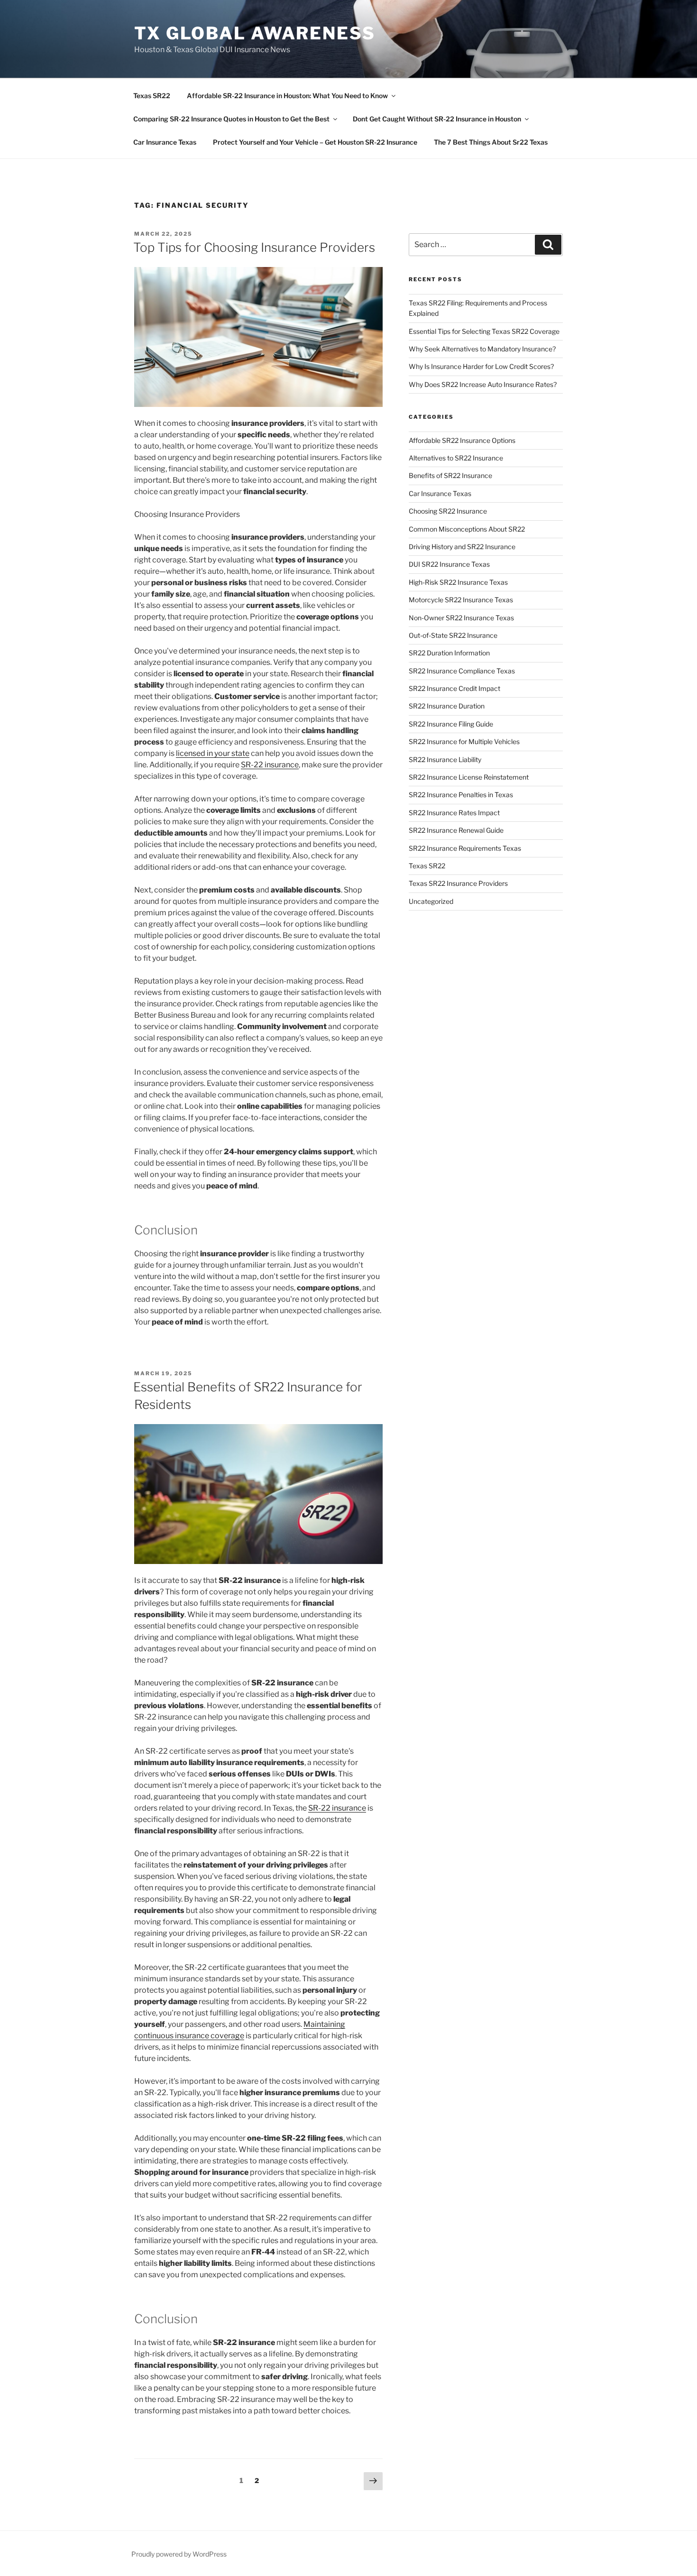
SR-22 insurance (270, 765)
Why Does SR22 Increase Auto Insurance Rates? (483, 384)
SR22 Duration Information (449, 653)
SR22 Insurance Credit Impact (454, 688)
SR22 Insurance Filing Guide (451, 724)
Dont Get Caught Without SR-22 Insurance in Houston (437, 119)
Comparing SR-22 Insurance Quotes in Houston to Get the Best (231, 119)
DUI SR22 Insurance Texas (449, 564)
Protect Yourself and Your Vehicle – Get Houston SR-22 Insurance (315, 142)
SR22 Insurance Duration (447, 706)
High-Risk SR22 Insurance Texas (458, 582)
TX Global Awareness (255, 33)
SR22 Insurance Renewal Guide (456, 830)
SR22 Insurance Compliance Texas (462, 671)
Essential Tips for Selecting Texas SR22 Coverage (484, 331)
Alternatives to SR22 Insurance (456, 458)
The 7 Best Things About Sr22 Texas (491, 142)
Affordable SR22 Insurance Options (462, 440)
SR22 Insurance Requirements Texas (465, 848)
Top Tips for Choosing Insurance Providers (254, 247)
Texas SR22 (152, 96)
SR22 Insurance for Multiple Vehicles (464, 741)
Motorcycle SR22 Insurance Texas (461, 600)
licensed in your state (213, 753)
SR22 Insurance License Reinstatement (469, 777)
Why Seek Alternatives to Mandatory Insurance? (482, 349)
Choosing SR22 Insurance (448, 511)
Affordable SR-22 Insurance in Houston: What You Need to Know (287, 96)
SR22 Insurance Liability (445, 759)
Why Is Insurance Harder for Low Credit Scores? (481, 366)
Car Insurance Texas (165, 142)
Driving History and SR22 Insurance (462, 547)
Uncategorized (431, 901)
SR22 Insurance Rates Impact (454, 813)
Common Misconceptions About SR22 (467, 529)
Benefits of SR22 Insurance (450, 475)
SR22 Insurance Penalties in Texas (461, 795)
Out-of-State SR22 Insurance (453, 635)
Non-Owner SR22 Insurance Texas (461, 618)
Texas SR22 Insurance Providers (458, 883)
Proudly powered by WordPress (179, 2554)
